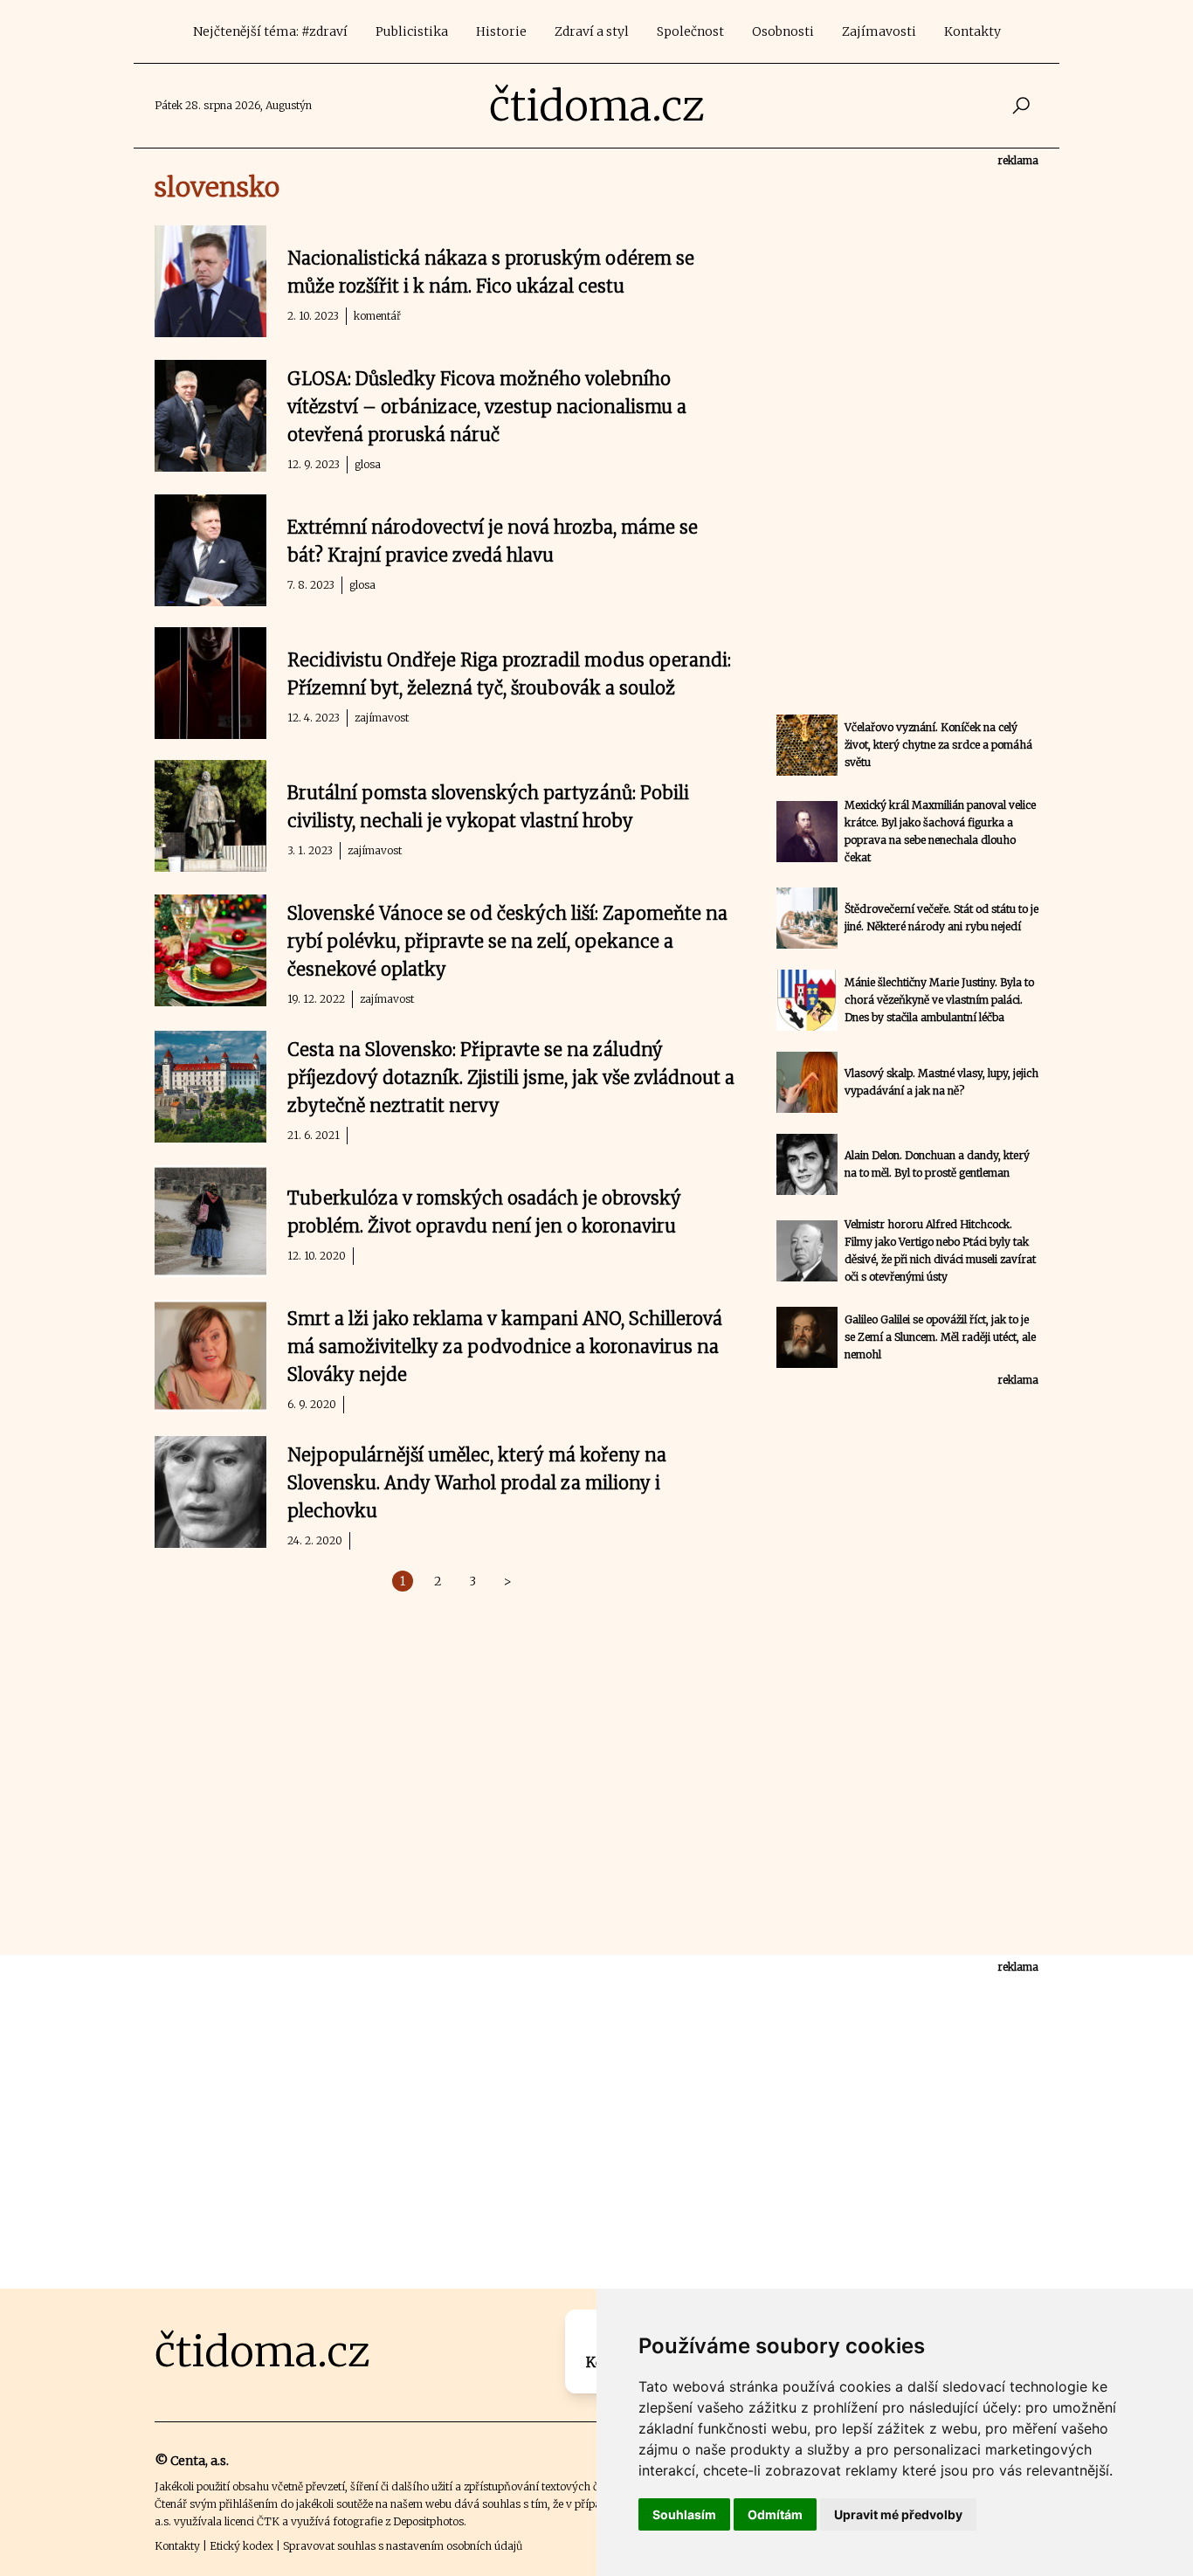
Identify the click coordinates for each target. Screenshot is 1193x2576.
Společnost (690, 31)
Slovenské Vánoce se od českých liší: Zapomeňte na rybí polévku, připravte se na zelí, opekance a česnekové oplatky (507, 941)
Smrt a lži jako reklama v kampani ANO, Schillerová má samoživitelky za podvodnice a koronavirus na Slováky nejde (505, 1347)
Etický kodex (241, 2546)
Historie (501, 31)
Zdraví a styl (592, 31)
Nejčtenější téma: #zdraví (270, 31)
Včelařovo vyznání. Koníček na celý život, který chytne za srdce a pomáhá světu (938, 745)
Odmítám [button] (775, 2514)
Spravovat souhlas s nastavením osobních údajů (403, 2546)
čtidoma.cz (597, 106)
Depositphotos (428, 2521)
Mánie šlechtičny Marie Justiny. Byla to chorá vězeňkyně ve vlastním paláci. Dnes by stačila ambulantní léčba (939, 1000)
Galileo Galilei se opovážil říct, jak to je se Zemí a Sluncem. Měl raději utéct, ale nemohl (940, 1337)
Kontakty (972, 31)
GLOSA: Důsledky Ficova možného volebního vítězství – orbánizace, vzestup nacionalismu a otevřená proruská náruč (487, 407)
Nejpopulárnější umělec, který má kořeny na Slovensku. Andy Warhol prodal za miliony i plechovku (477, 1483)
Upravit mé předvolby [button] (898, 2514)
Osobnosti (783, 31)
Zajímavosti (879, 31)
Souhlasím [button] (684, 2514)
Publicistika (412, 31)
